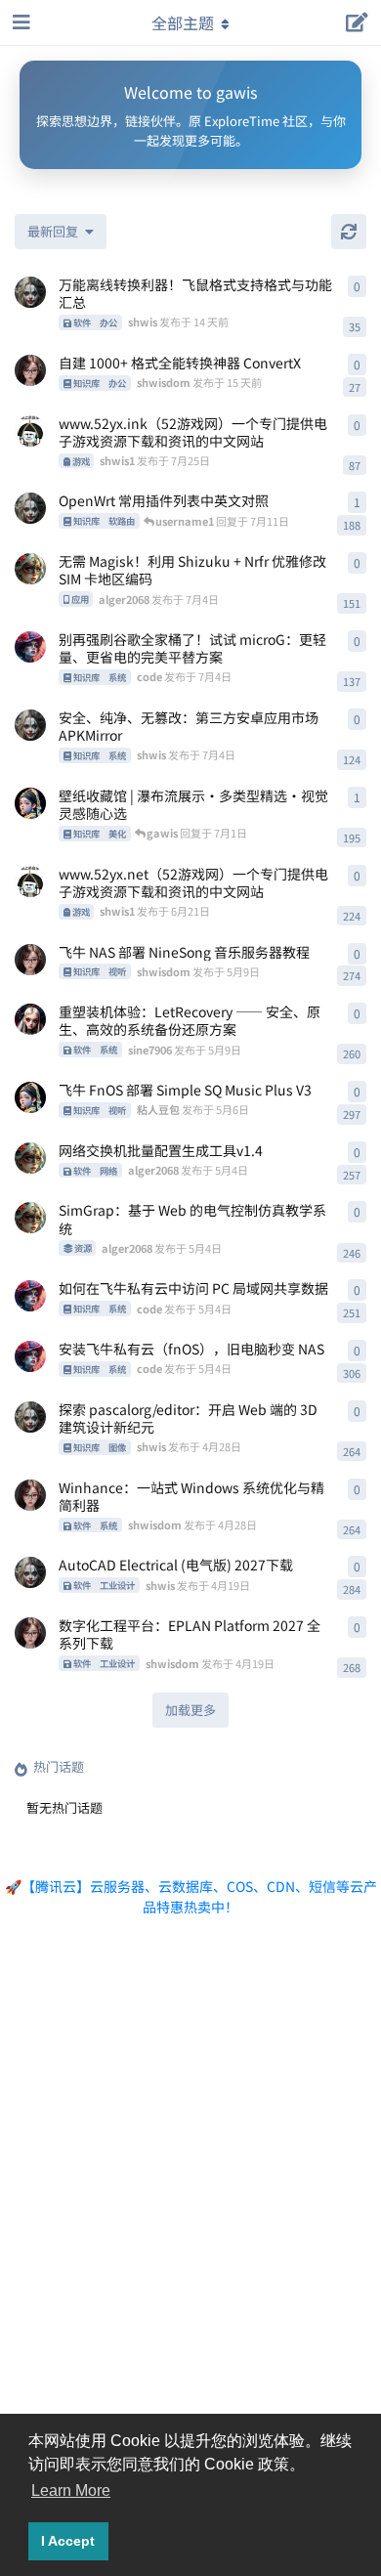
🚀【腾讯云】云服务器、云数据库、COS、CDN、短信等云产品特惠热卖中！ (191, 1896)
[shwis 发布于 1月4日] (30, 508)
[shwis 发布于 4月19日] (30, 1572)
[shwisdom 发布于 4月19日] (30, 1633)
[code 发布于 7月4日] (30, 647)
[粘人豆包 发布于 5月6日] (30, 1097)
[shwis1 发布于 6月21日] (30, 881)
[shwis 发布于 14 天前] (30, 292)
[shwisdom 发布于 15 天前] (30, 370)
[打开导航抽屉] (20, 22)
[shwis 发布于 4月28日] (30, 1417)
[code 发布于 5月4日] (30, 1296)
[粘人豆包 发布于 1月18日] (30, 803)
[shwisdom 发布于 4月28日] (30, 1495)
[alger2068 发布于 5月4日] (30, 1158)
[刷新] (349, 232)
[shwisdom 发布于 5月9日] (30, 960)
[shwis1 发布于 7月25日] (30, 431)
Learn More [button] (71, 2490)
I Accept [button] (68, 2541)
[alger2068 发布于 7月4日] (30, 569)
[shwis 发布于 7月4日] (30, 725)
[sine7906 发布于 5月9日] (30, 1019)
